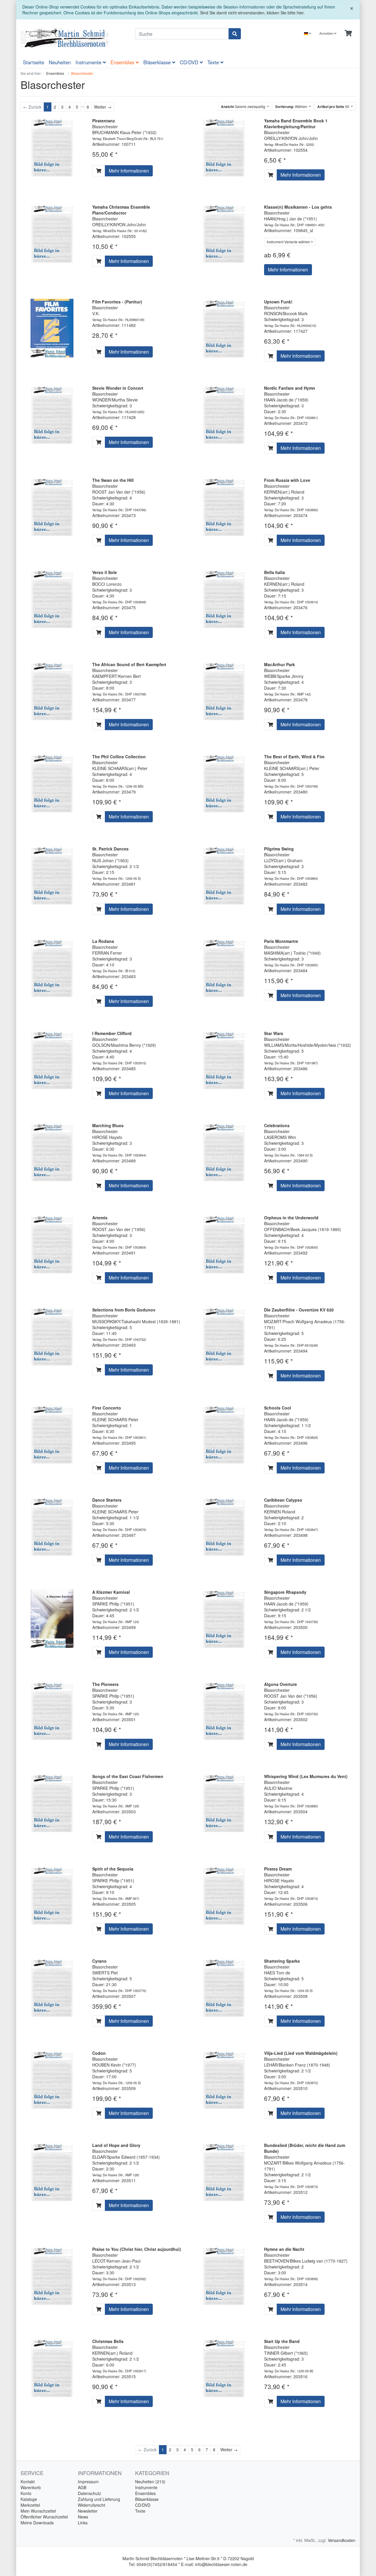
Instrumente (89, 62)
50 (334, 107)
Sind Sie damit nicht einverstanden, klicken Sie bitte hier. (252, 13)
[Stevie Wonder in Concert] (52, 414)
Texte (214, 62)
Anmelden (327, 33)
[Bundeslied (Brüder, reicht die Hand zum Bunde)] (224, 2171)
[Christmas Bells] (52, 2367)
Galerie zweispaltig (244, 107)
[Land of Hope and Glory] (52, 2171)
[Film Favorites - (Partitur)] (52, 327)
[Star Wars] (224, 1059)
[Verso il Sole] (52, 598)
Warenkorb (31, 2487)
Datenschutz (89, 2493)
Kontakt (28, 2482)
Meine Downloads (37, 2523)
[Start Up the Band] (224, 2367)
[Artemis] (52, 1243)
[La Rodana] (52, 967)
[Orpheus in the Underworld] (224, 1243)
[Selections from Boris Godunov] (52, 1336)
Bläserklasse (158, 62)
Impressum (88, 2482)
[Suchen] (235, 34)
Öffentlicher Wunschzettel (44, 2517)
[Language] (308, 33)
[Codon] (52, 2079)
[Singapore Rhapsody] (224, 1618)
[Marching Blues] (52, 1151)
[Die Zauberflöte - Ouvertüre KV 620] (224, 1336)
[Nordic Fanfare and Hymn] (224, 414)
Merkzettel (30, 2505)
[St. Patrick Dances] (52, 875)
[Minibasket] (348, 33)
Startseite (33, 62)
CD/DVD (190, 62)
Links (83, 2523)
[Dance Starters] (52, 1526)
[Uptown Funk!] (224, 327)
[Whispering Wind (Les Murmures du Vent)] (224, 1802)
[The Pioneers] (52, 1710)
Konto (26, 2493)
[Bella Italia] (224, 598)
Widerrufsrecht (92, 2505)
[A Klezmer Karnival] (52, 1618)
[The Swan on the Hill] (52, 506)
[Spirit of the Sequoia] (52, 1894)
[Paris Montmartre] (224, 967)
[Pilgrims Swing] (224, 875)
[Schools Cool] (224, 1434)
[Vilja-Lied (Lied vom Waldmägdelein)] (224, 2079)
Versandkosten (342, 2540)
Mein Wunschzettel (38, 2511)
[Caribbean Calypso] (224, 1526)
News (83, 2517)
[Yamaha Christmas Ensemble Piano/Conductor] (52, 232)
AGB (82, 2487)
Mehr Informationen (129, 171)
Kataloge (29, 2499)
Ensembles (123, 62)
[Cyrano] (52, 1986)
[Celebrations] (224, 1151)
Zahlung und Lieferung (99, 2499)
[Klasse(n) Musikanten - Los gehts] (224, 232)
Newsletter (88, 2511)
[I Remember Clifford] (52, 1059)
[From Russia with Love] (224, 506)
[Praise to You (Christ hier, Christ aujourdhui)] (52, 2275)
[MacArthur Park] (224, 690)
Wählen (292, 107)
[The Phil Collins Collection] (52, 782)
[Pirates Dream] (224, 1894)
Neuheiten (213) (150, 2482)
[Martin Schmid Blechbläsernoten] (73, 38)
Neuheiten (60, 62)
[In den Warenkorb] (99, 171)
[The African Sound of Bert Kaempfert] (52, 690)
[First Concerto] (52, 1434)
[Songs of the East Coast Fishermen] (52, 1802)
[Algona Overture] (224, 1710)
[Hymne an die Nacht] (224, 2275)
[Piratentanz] (52, 146)
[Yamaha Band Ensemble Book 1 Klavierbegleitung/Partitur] (224, 146)
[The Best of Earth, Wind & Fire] (224, 782)
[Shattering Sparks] (224, 1986)
